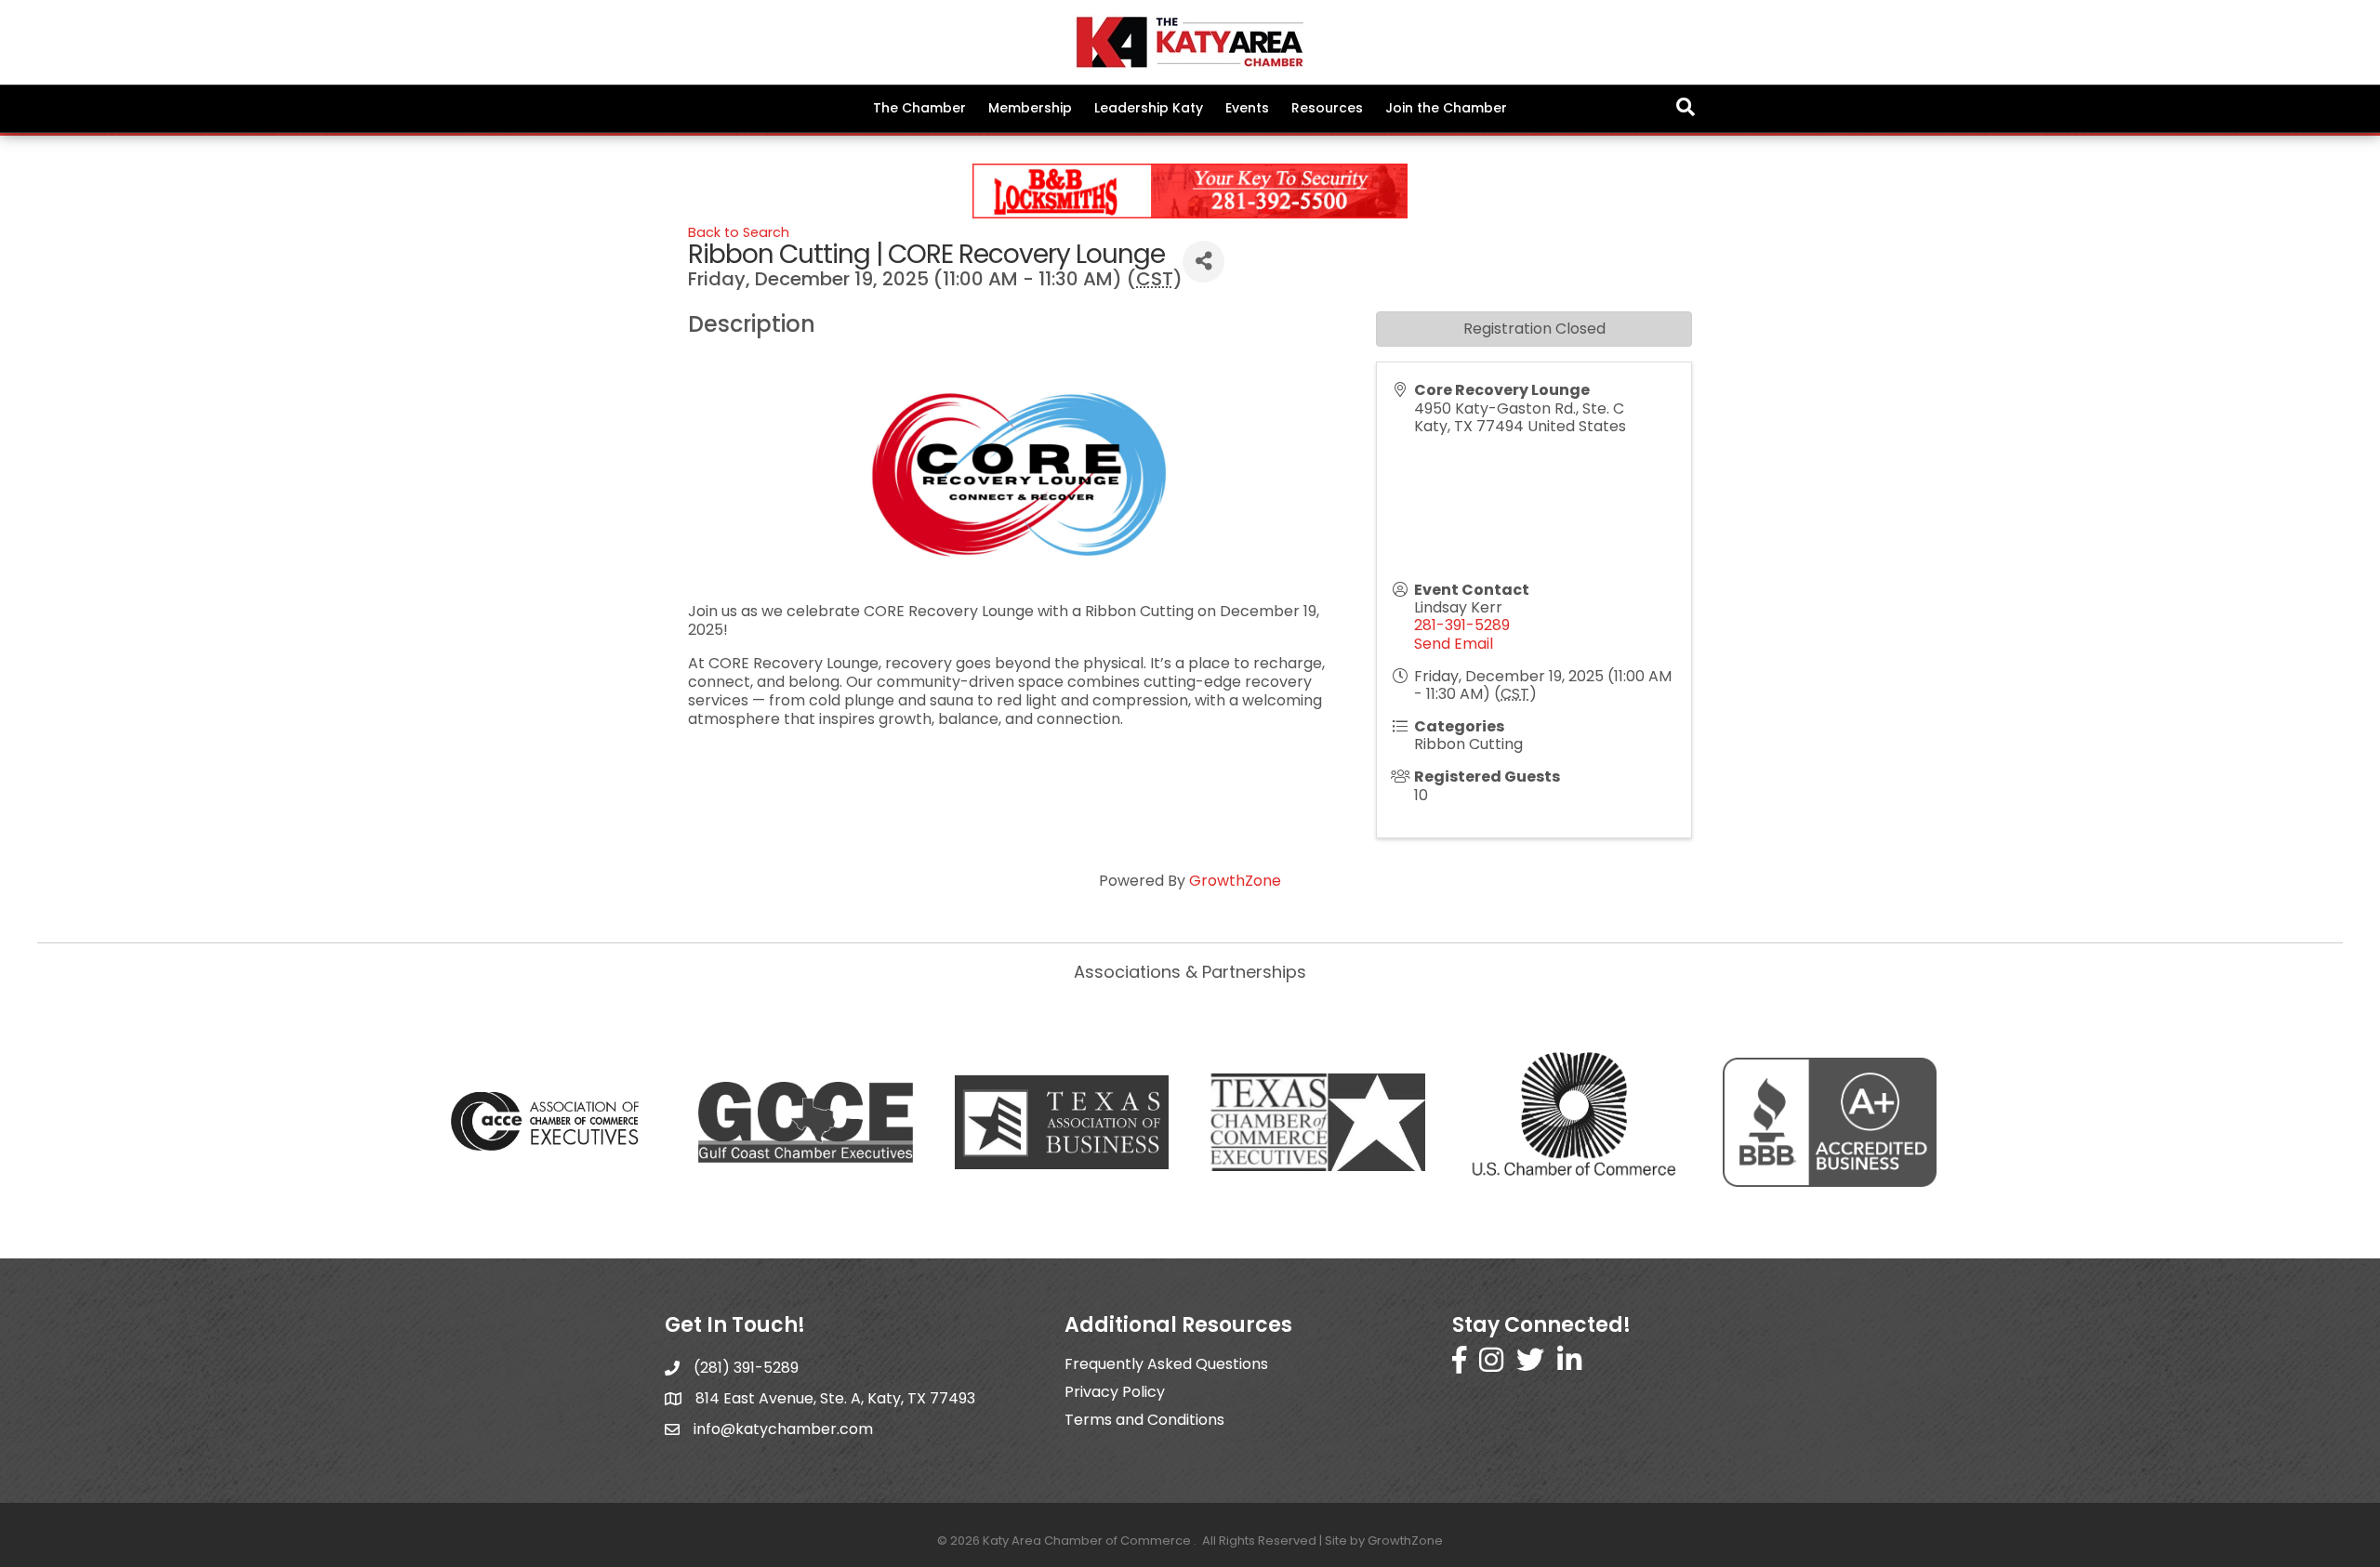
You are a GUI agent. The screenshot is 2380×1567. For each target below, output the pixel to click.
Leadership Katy (1149, 108)
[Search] (1686, 107)
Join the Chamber (1446, 108)
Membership (1030, 108)
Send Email (1454, 644)
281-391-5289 (1462, 625)
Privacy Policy (1115, 1392)
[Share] (1203, 262)
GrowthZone (1235, 881)
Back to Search (739, 232)
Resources (1327, 108)
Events (1247, 108)
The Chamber (919, 108)
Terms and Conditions (1144, 1420)
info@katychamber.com (783, 1429)
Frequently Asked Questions (1166, 1364)
